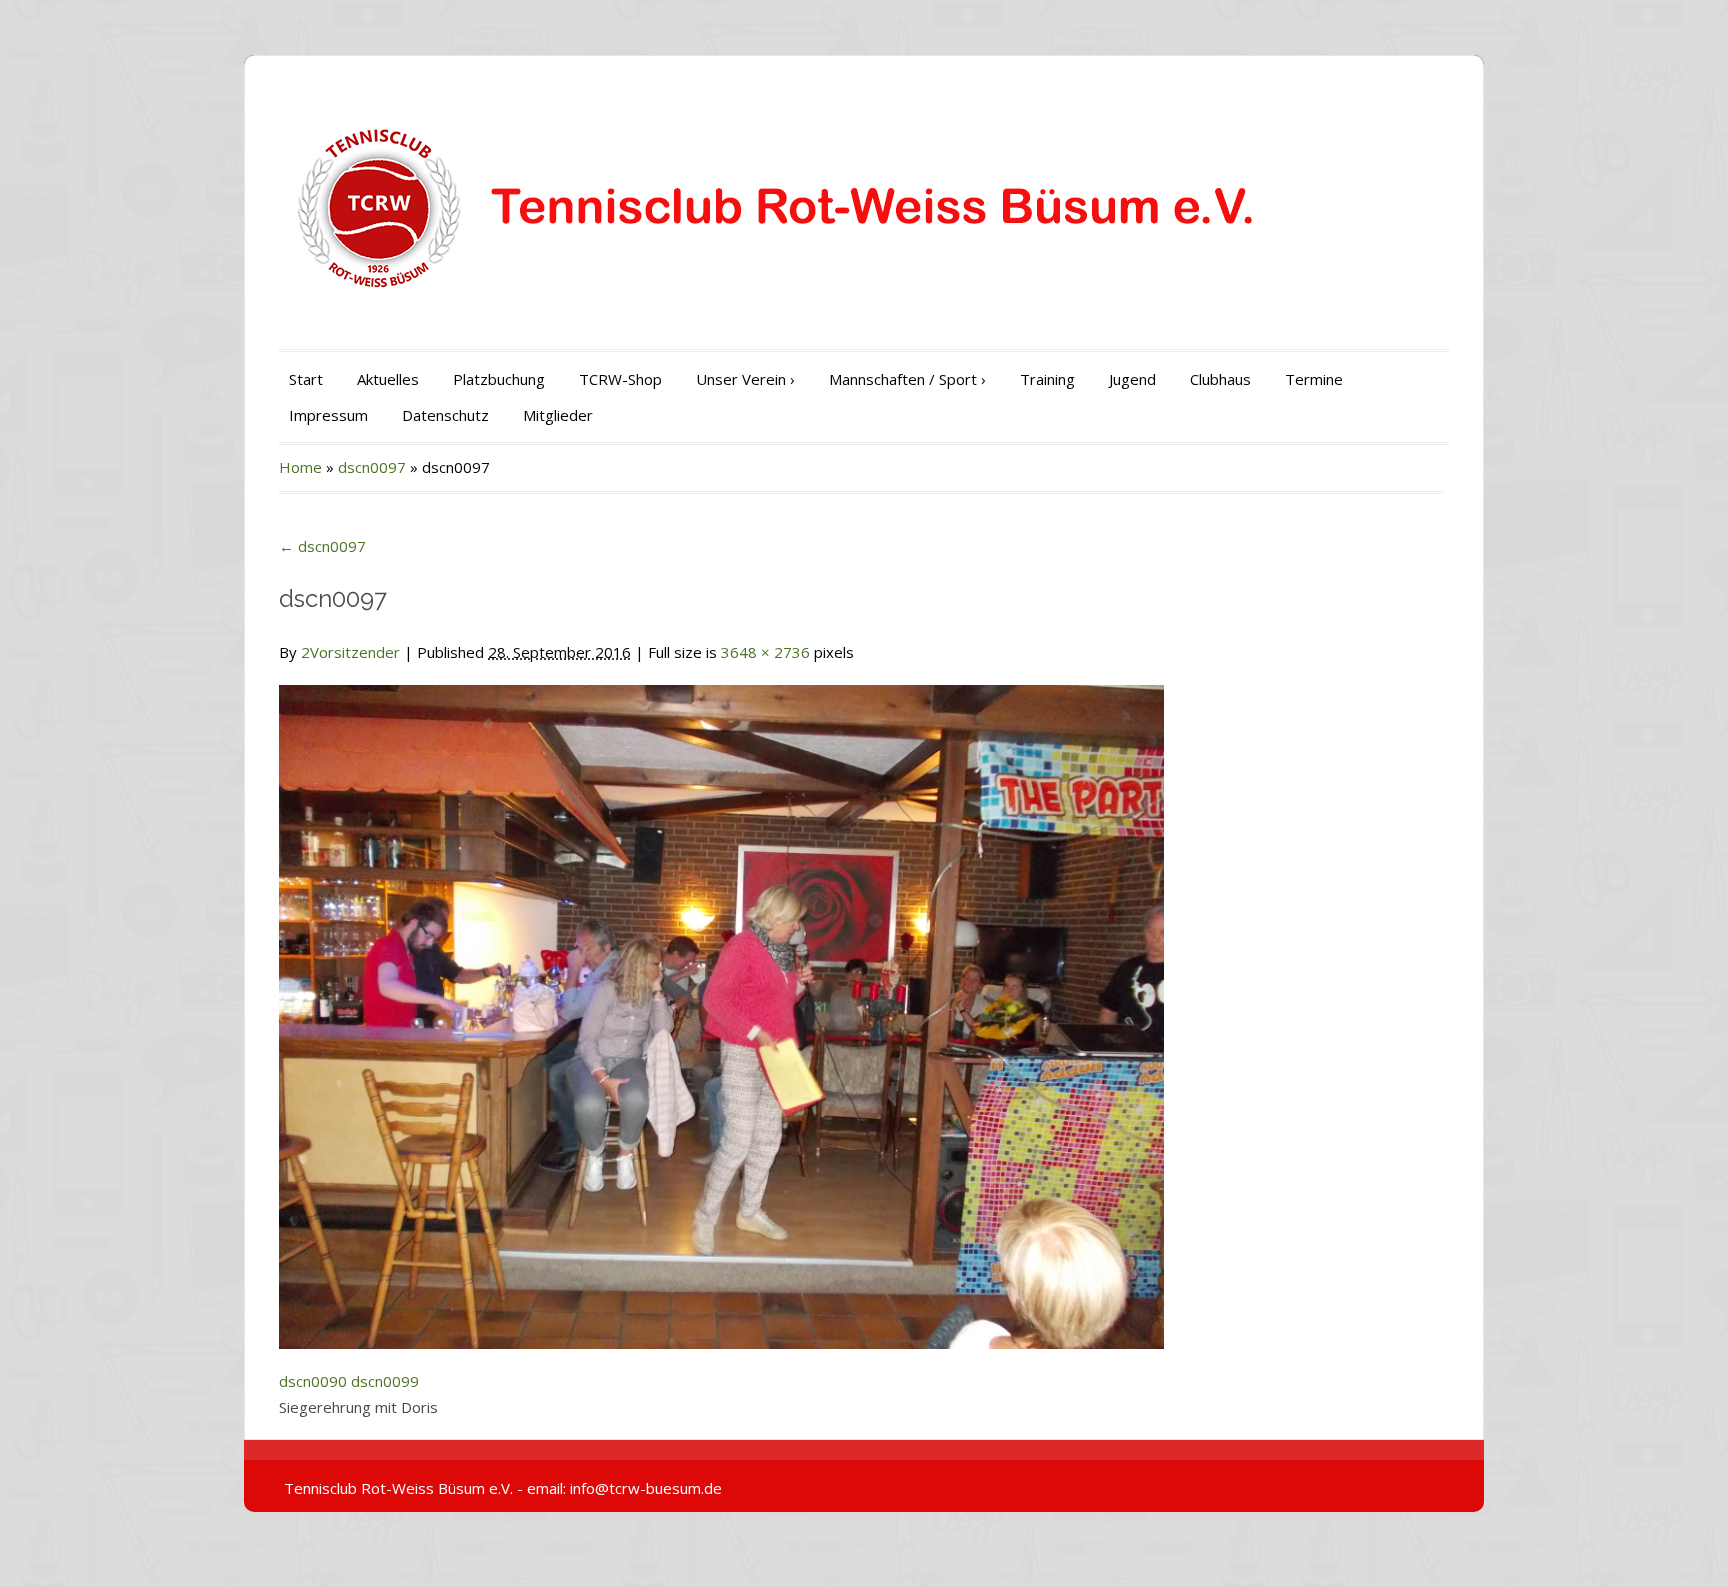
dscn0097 (372, 467)
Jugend (1132, 379)
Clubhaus (1220, 379)
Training (1047, 379)
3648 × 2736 (765, 652)
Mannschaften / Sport (907, 379)
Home (300, 467)
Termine (1314, 379)
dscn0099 (385, 1381)
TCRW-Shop (620, 379)
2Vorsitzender (350, 652)
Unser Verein (745, 379)
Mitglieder (558, 415)
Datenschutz (445, 415)
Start (306, 379)
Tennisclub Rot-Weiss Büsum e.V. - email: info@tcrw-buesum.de (503, 1488)
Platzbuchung (499, 379)
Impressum (328, 415)
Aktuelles (388, 379)
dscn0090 (313, 1381)
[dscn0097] (721, 1005)
